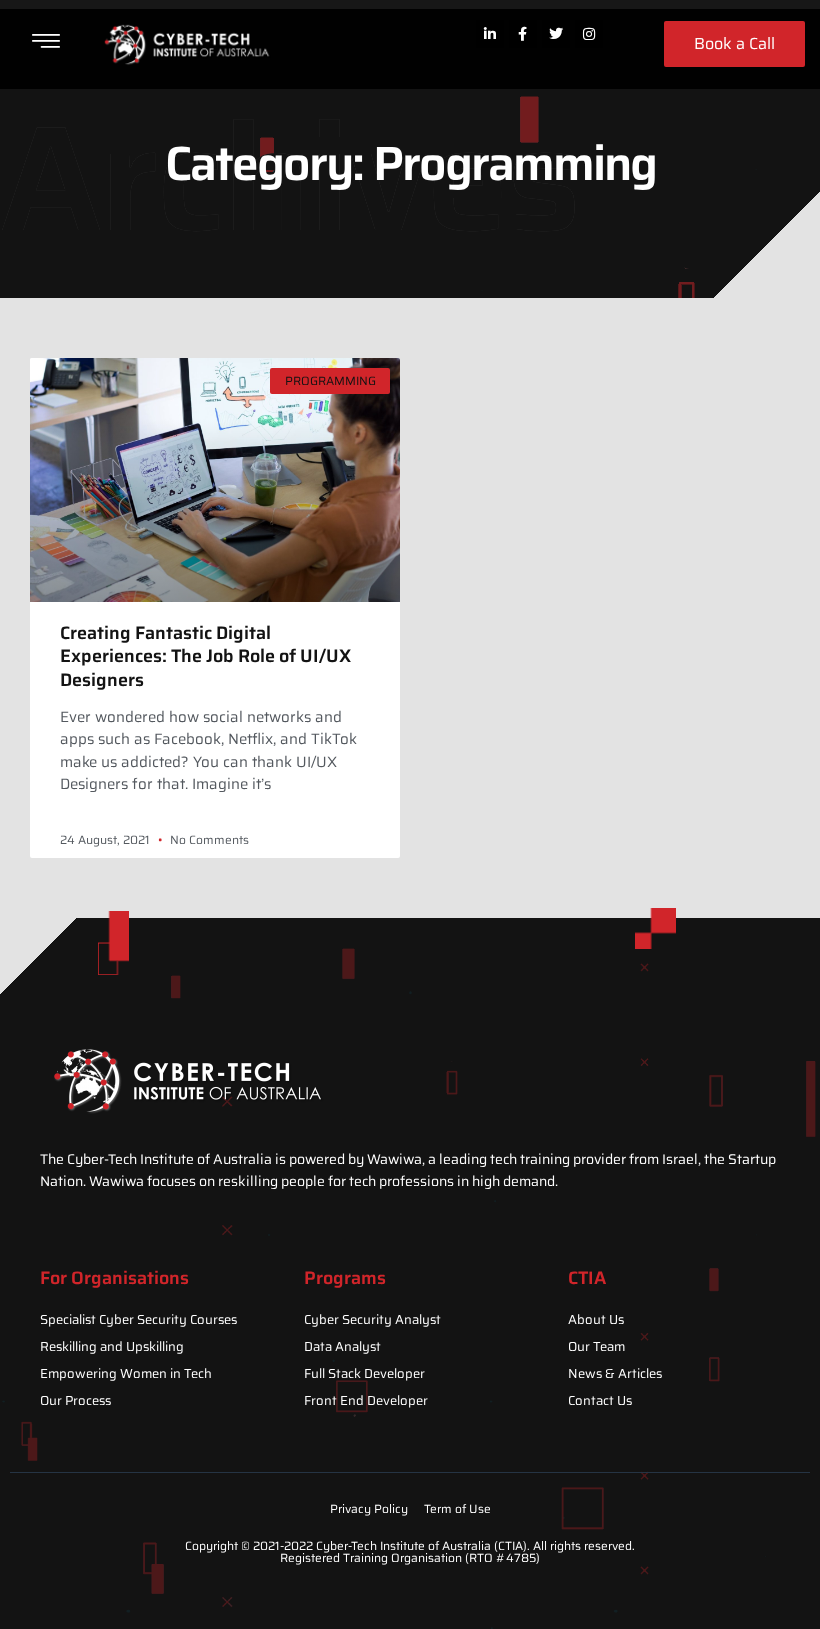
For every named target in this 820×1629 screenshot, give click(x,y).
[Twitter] (556, 34)
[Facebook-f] (523, 34)
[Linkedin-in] (490, 34)
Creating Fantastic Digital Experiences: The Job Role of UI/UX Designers (205, 656)
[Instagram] (589, 34)
